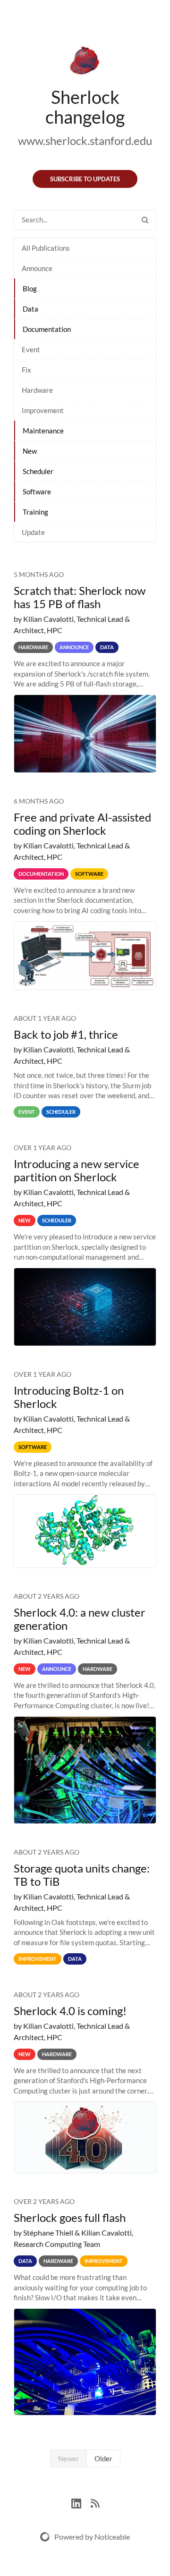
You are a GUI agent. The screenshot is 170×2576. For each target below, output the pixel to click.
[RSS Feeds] (95, 2502)
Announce (37, 268)
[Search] (145, 220)
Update (33, 532)
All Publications (46, 248)
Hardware (37, 390)
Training (35, 512)
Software (37, 491)
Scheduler (38, 471)
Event (31, 349)
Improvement (43, 410)
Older (103, 2458)
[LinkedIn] (81, 2502)
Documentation (47, 329)
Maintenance (43, 431)
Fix (26, 370)
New (30, 451)
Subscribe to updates (85, 179)
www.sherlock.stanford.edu (85, 140)
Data (30, 309)
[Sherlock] (85, 62)
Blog (30, 288)
